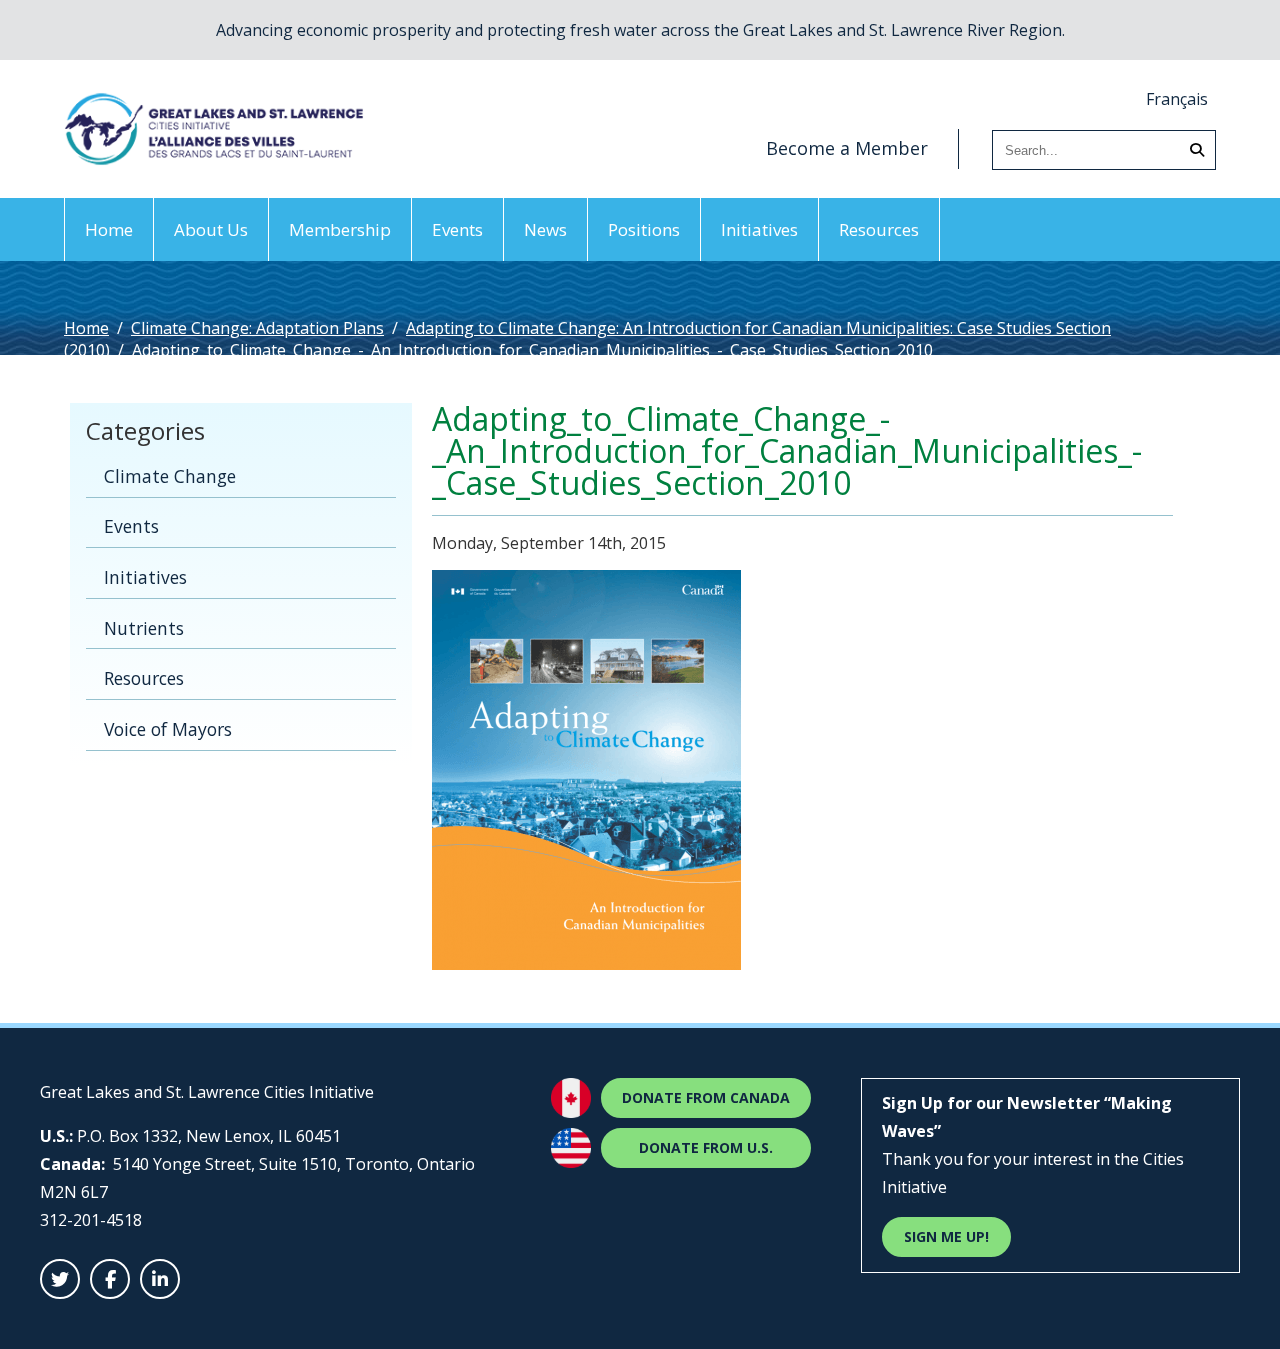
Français (1177, 99)
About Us (211, 229)
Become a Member (847, 148)
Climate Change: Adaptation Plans (257, 328)
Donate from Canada (706, 1097)
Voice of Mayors (168, 729)
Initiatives (759, 229)
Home (109, 229)
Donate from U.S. (706, 1147)
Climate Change (170, 476)
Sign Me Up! (946, 1236)
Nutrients (144, 628)
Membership (340, 229)
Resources (879, 229)
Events (457, 229)
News (545, 229)
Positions (644, 229)
